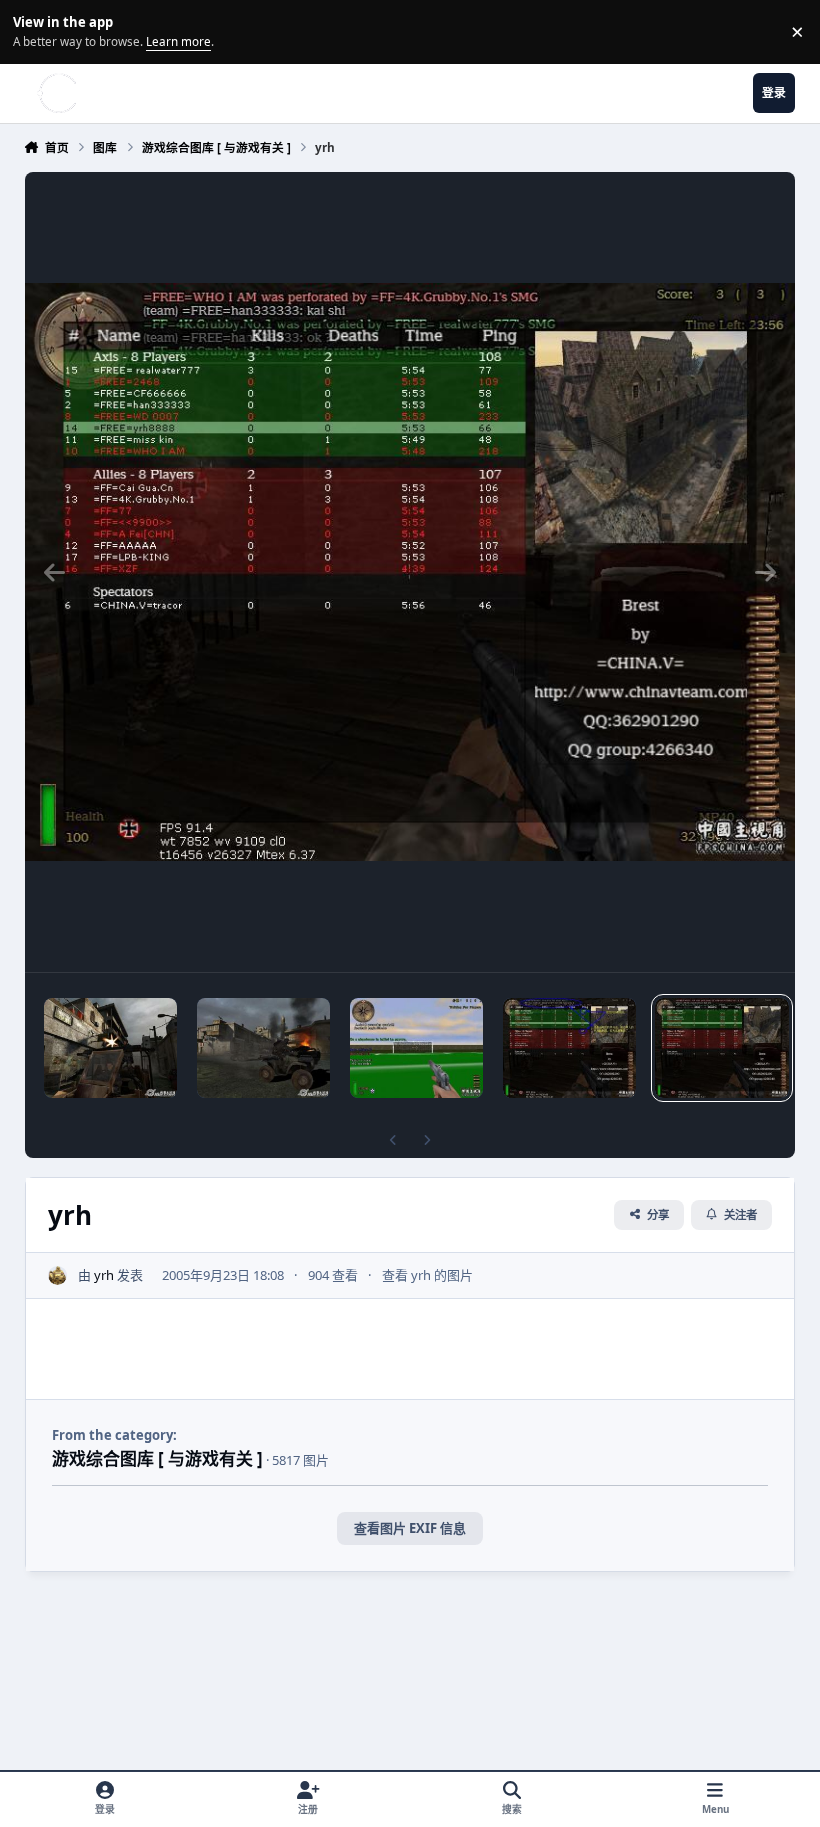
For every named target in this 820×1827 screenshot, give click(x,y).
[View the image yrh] (569, 1048)
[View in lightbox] (410, 572)
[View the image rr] (416, 1048)
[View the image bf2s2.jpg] (110, 1048)
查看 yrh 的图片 (427, 1275)
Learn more (34, 31)
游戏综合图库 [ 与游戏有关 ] (157, 1458)
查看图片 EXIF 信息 (410, 1528)
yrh (104, 1275)
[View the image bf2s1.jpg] (263, 1048)
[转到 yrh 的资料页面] (58, 1276)
